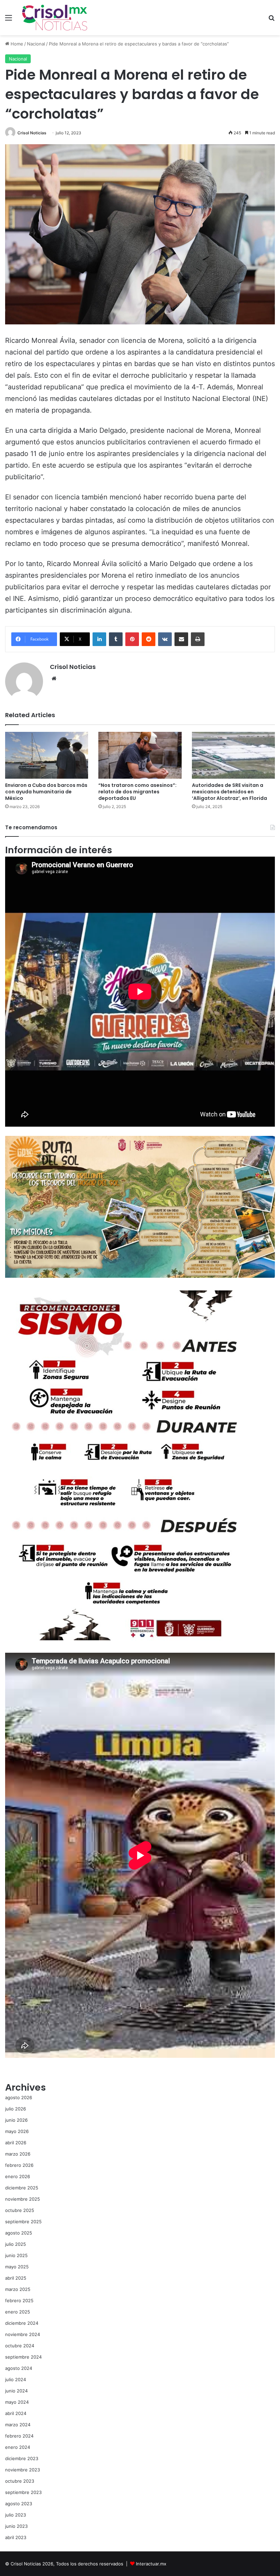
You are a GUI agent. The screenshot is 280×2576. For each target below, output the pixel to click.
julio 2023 (16, 2515)
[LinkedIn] (99, 639)
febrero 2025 (19, 2300)
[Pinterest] (132, 639)
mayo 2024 (17, 2402)
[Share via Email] (181, 639)
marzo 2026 (18, 2154)
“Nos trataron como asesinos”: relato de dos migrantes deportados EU (137, 792)
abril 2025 (16, 2278)
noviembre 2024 (23, 2334)
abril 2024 (16, 2413)
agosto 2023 (19, 2504)
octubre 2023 (20, 2481)
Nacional (36, 44)
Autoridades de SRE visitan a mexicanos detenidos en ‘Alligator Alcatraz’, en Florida (229, 792)
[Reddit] (149, 639)
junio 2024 (16, 2391)
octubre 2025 (20, 2210)
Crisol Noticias (32, 133)
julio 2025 (16, 2244)
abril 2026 (16, 2143)
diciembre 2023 (22, 2458)
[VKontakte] (165, 639)
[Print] (198, 639)
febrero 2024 (19, 2436)
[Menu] (9, 20)
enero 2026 (18, 2176)
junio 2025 (16, 2255)
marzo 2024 (18, 2425)
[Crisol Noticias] (55, 18)
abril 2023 (16, 2537)
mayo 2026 (17, 2131)
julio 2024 (16, 2379)
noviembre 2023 (23, 2470)
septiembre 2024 (23, 2357)
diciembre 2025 (22, 2188)
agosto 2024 (19, 2368)
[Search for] (271, 20)
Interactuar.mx (151, 2564)
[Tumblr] (116, 639)
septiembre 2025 (23, 2222)
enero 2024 (18, 2447)
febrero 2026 (19, 2165)
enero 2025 (18, 2312)
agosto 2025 (19, 2233)
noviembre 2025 (23, 2199)
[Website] (54, 679)
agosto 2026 (19, 2097)
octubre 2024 (20, 2346)
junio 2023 (16, 2526)
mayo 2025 (17, 2267)
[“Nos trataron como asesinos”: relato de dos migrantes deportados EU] (140, 755)
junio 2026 (16, 2120)
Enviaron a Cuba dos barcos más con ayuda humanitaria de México (46, 792)
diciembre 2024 (22, 2323)
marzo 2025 (18, 2289)
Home (16, 44)
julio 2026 (16, 2109)
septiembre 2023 (23, 2492)
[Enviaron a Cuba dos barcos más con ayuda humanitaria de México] (47, 755)
